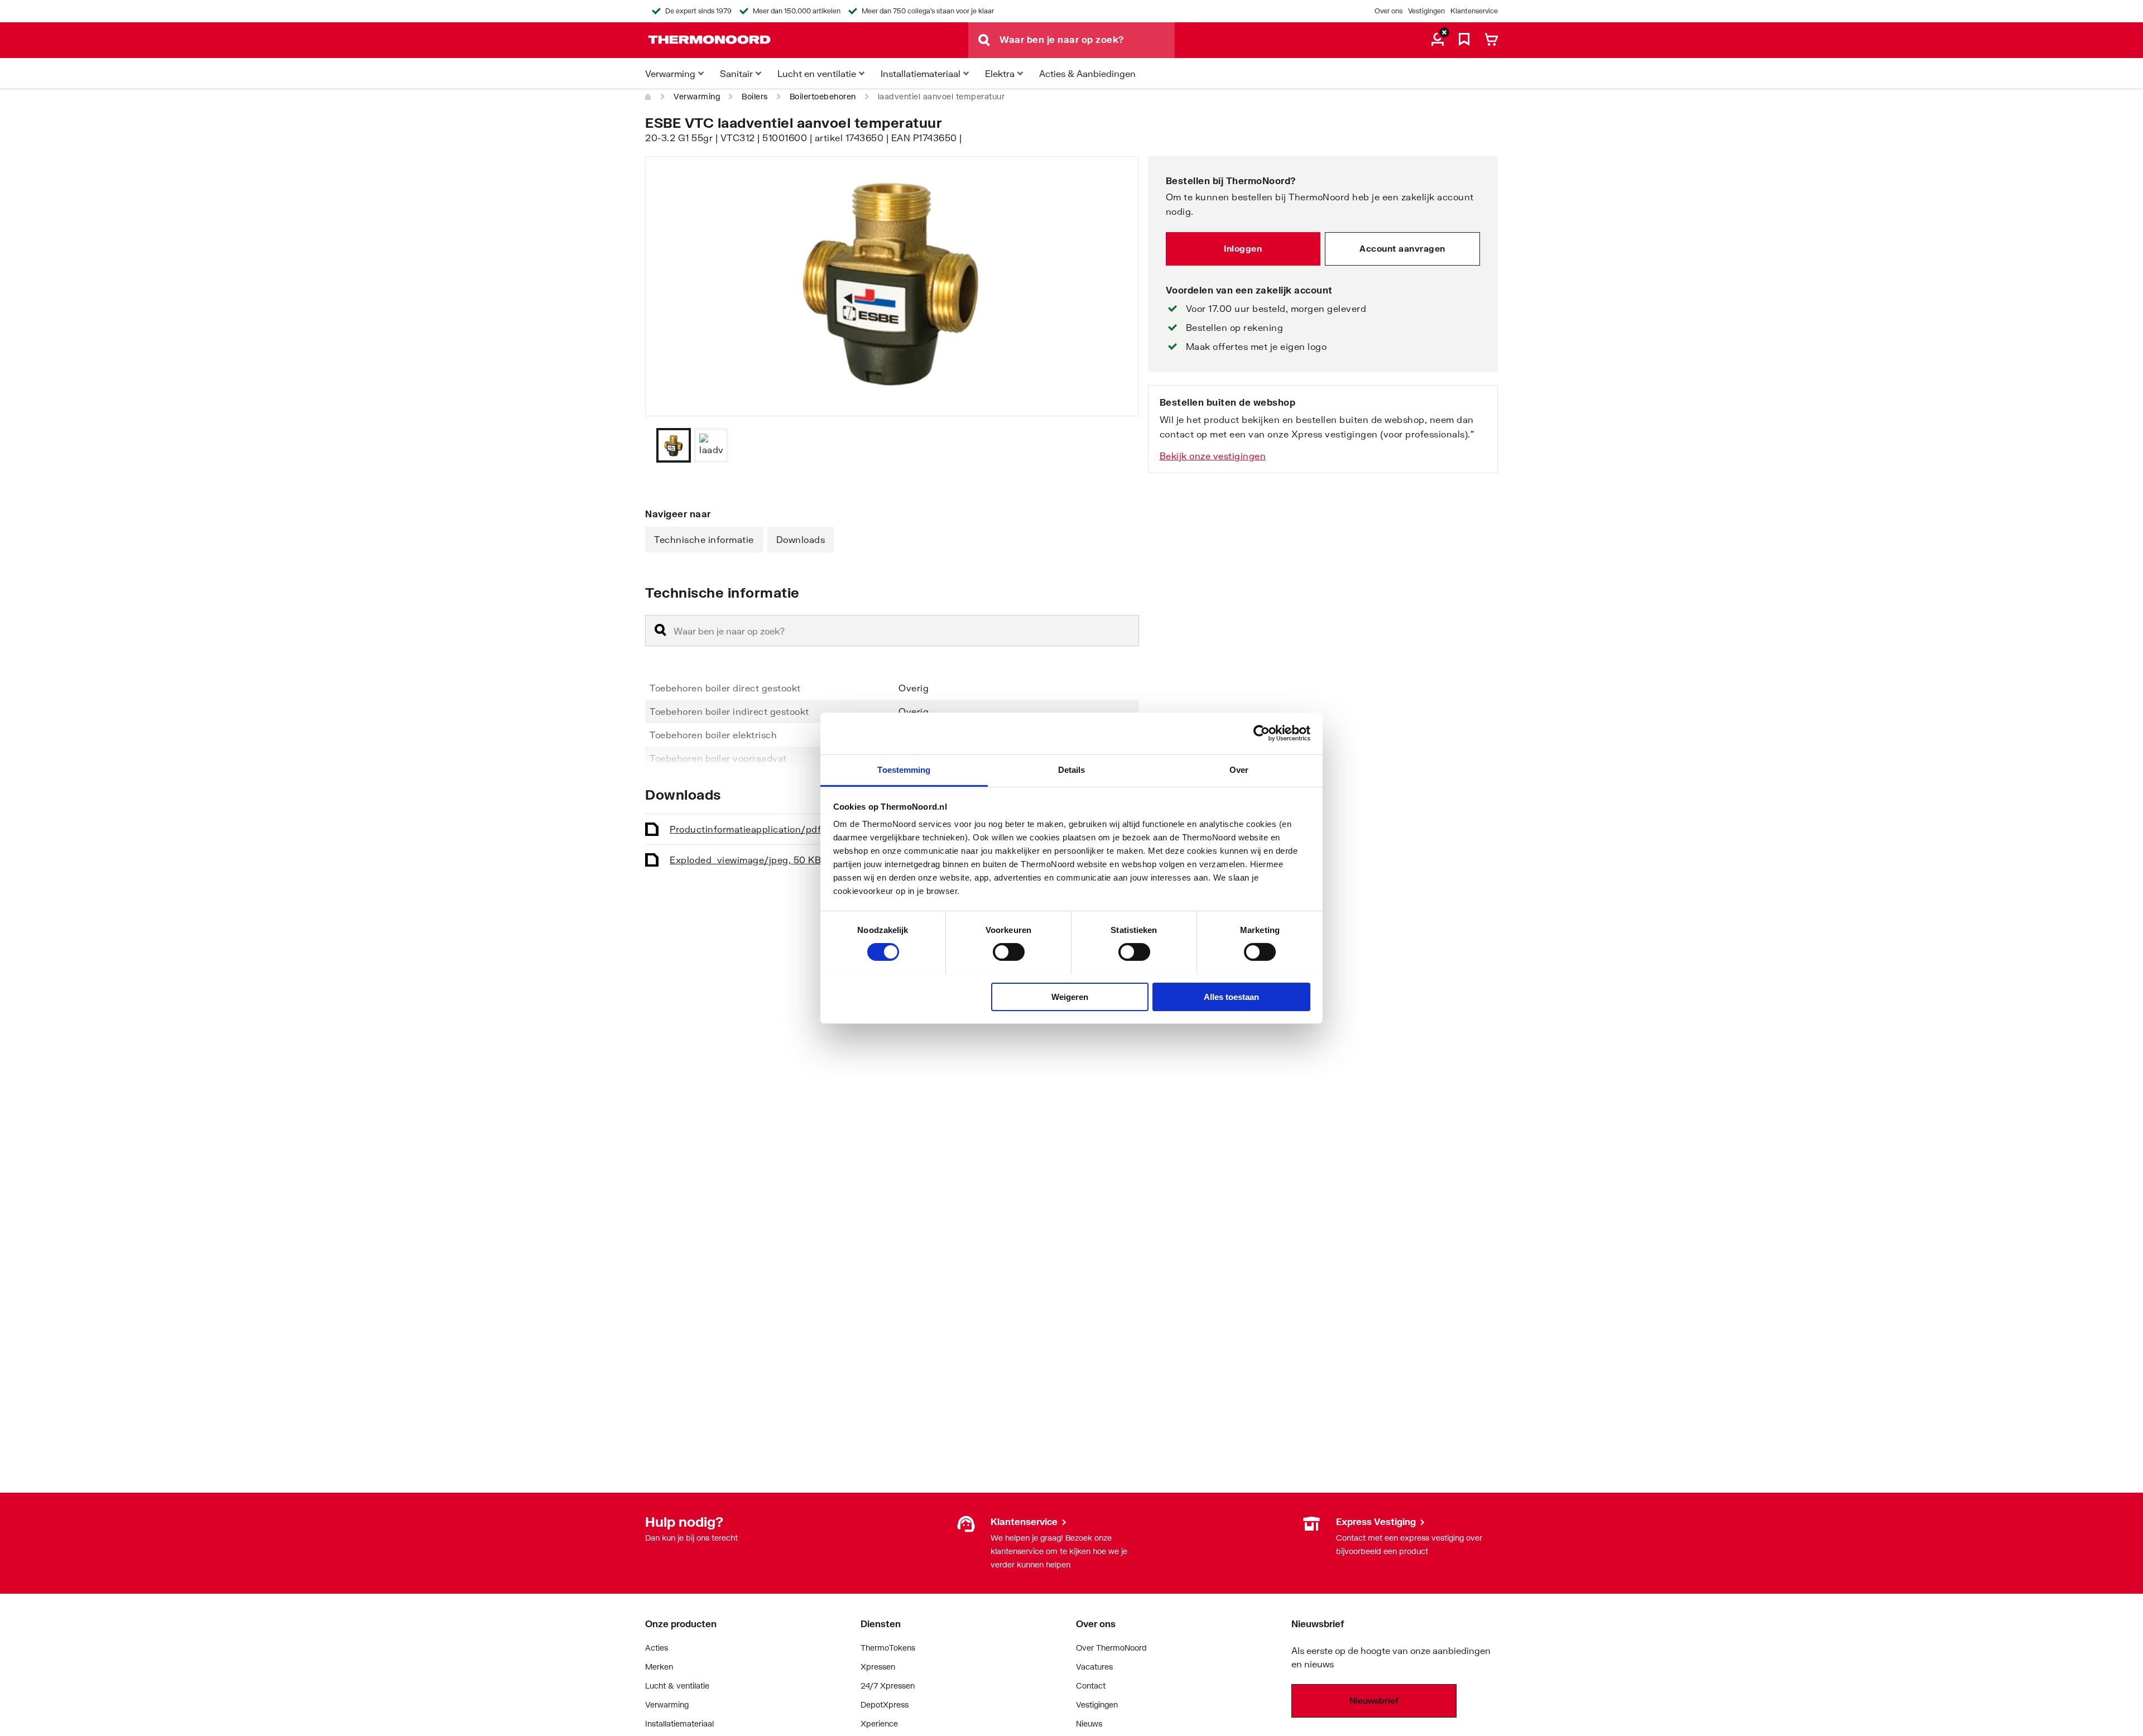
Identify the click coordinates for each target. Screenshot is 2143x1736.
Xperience (879, 1723)
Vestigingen (1426, 11)
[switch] (1009, 952)
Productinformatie (759, 829)
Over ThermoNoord (1111, 1648)
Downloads (801, 539)
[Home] (648, 97)
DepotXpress (885, 1704)
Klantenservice (1474, 11)
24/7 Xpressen (888, 1685)
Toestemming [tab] (904, 769)
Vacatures (1094, 1667)
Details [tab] (1072, 769)
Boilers (755, 96)
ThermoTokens (888, 1648)
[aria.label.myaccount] (1438, 40)
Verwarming (697, 96)
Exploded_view (745, 860)
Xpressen (878, 1667)
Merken (659, 1667)
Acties (657, 1648)
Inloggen (1243, 248)
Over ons (1388, 11)
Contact (1091, 1685)
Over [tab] (1239, 769)
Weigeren (1070, 996)
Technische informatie (704, 539)
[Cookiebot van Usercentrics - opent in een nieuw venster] (1262, 733)
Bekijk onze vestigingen (1213, 456)
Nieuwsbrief (1374, 1700)
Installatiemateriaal (679, 1723)
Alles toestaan (1231, 996)
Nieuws (1089, 1723)
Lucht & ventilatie (677, 1685)
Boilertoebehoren (823, 96)
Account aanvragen (1402, 248)
